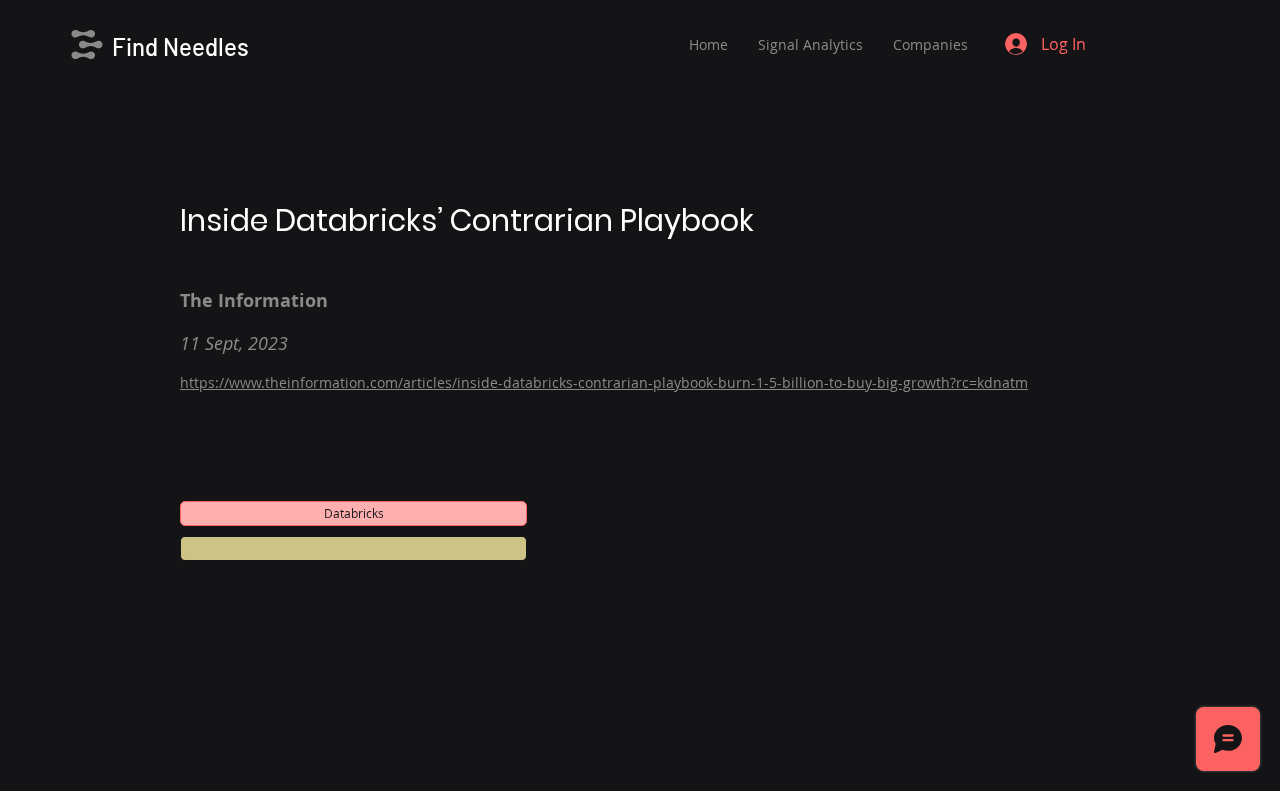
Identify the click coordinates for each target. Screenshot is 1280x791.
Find (137, 46)
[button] (353, 548)
